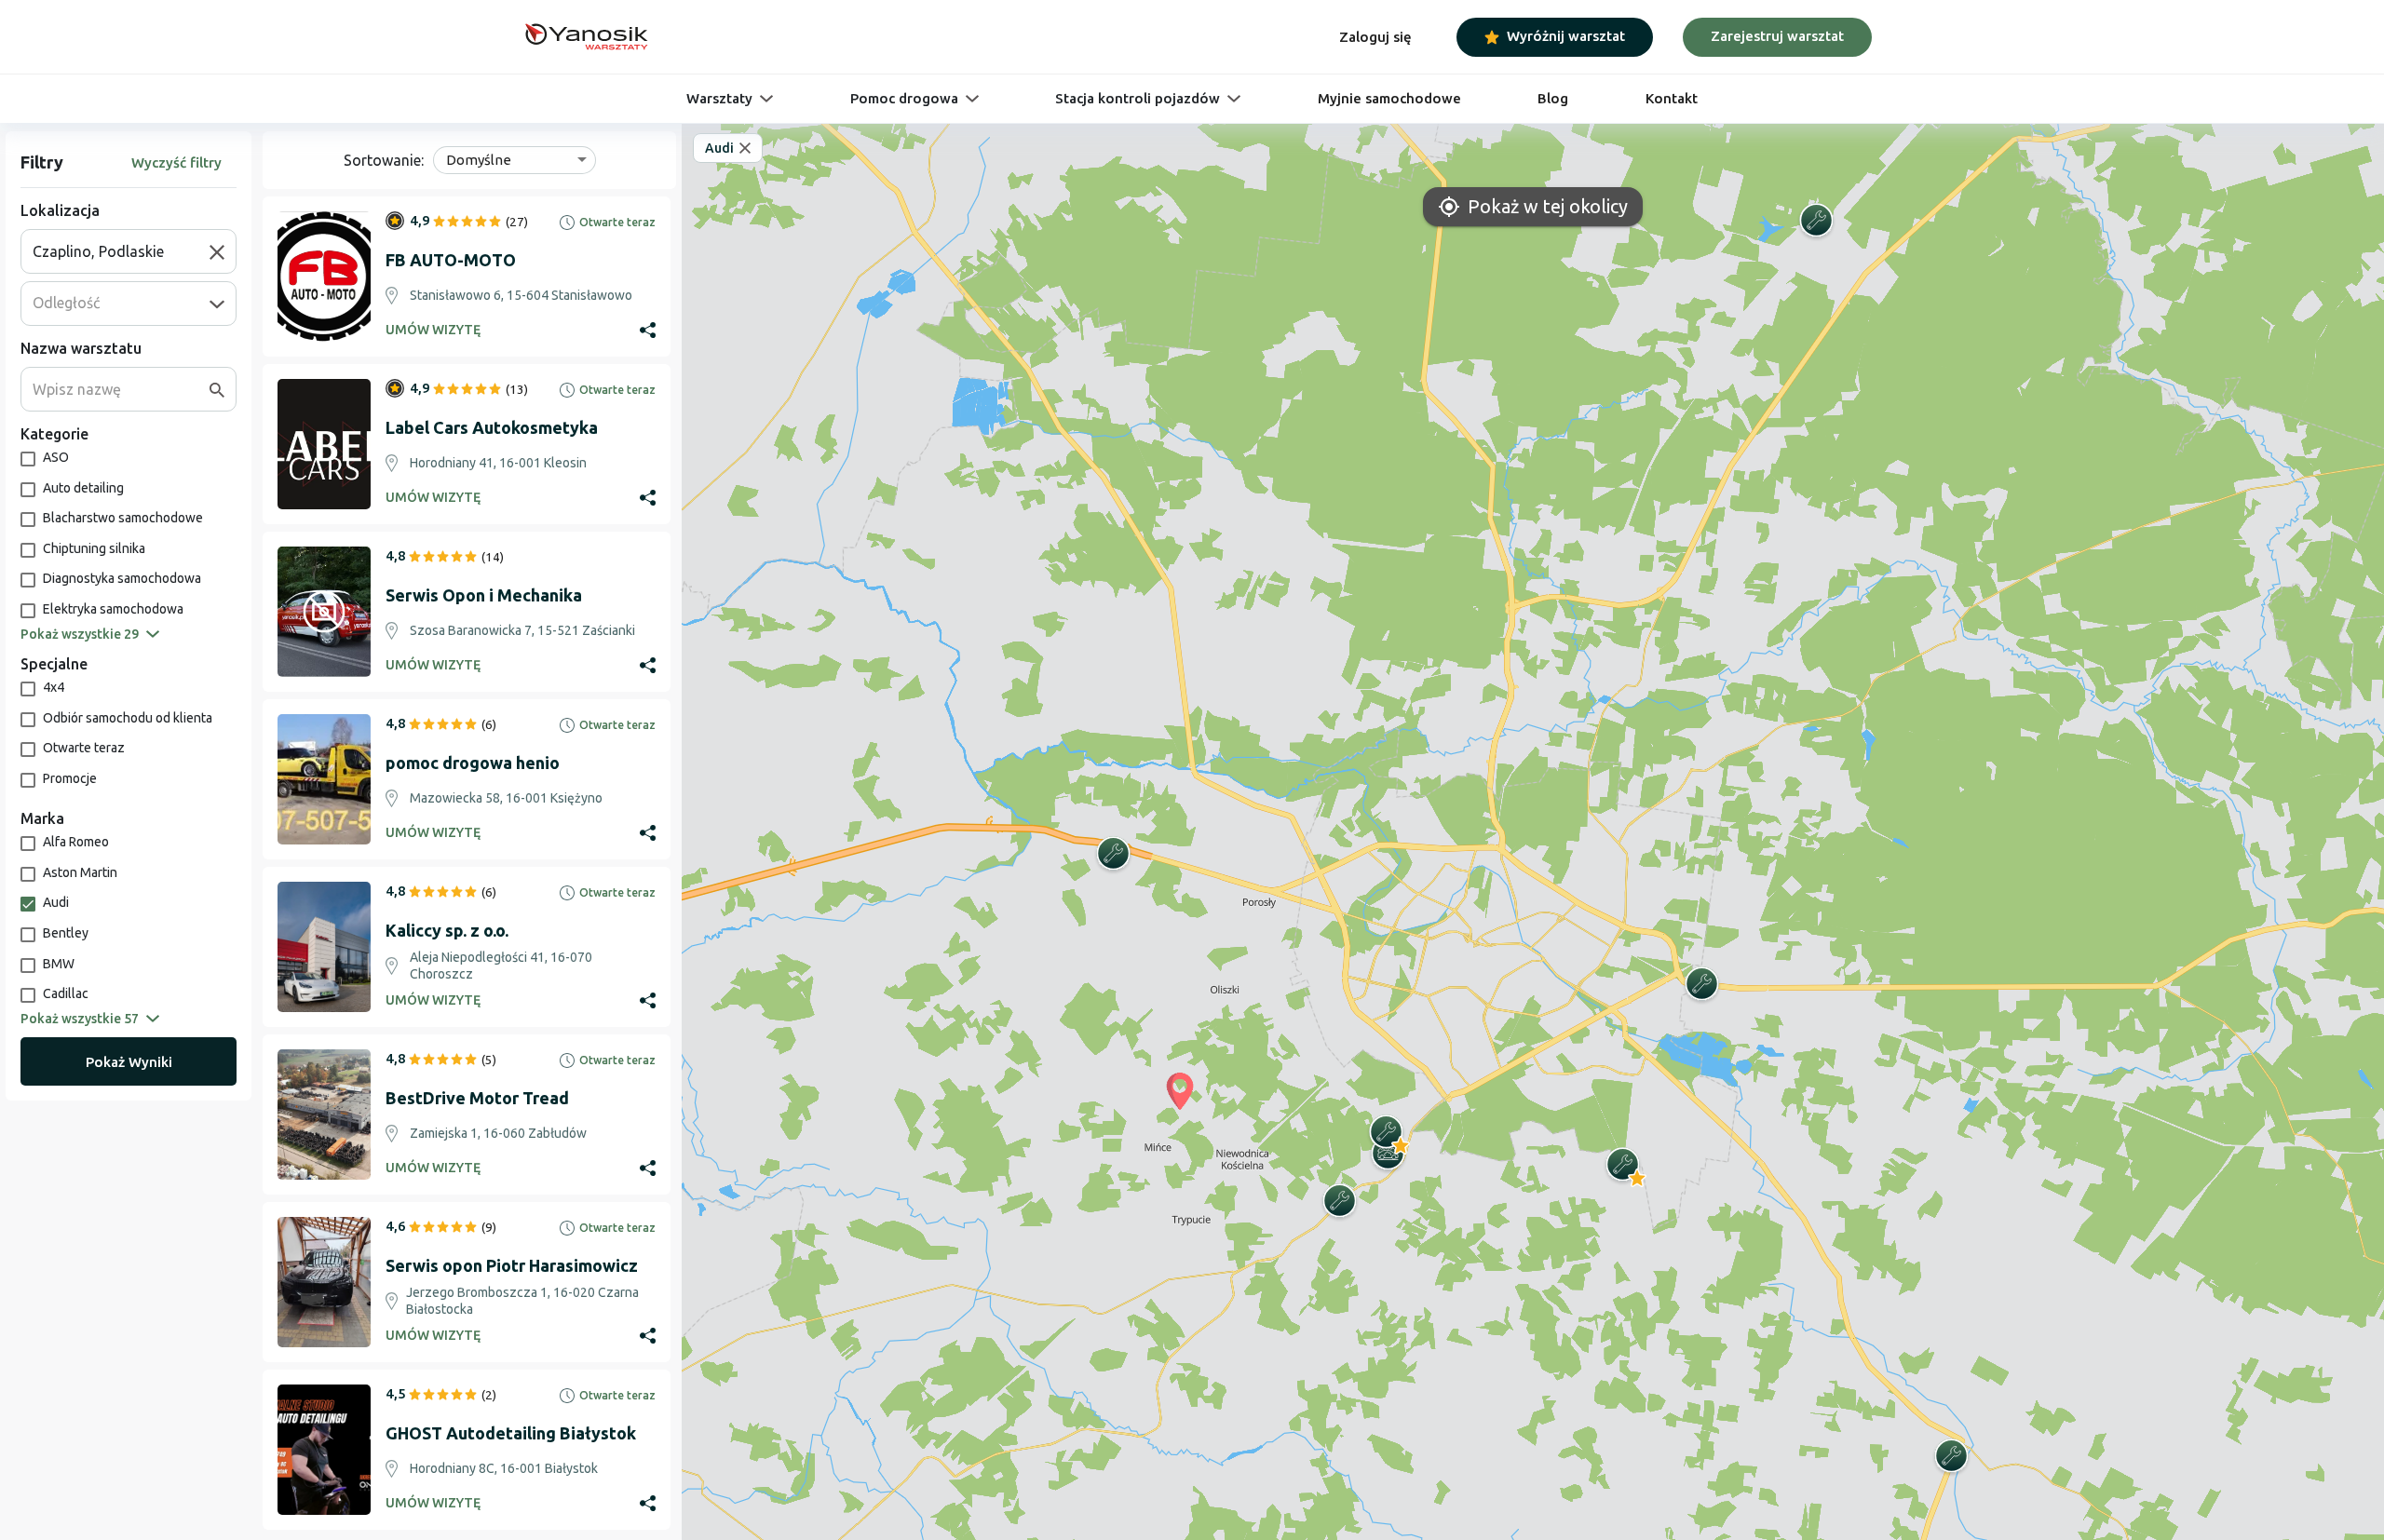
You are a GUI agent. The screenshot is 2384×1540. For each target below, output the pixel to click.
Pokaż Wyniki (129, 1062)
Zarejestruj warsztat (1777, 36)
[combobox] (121, 251)
